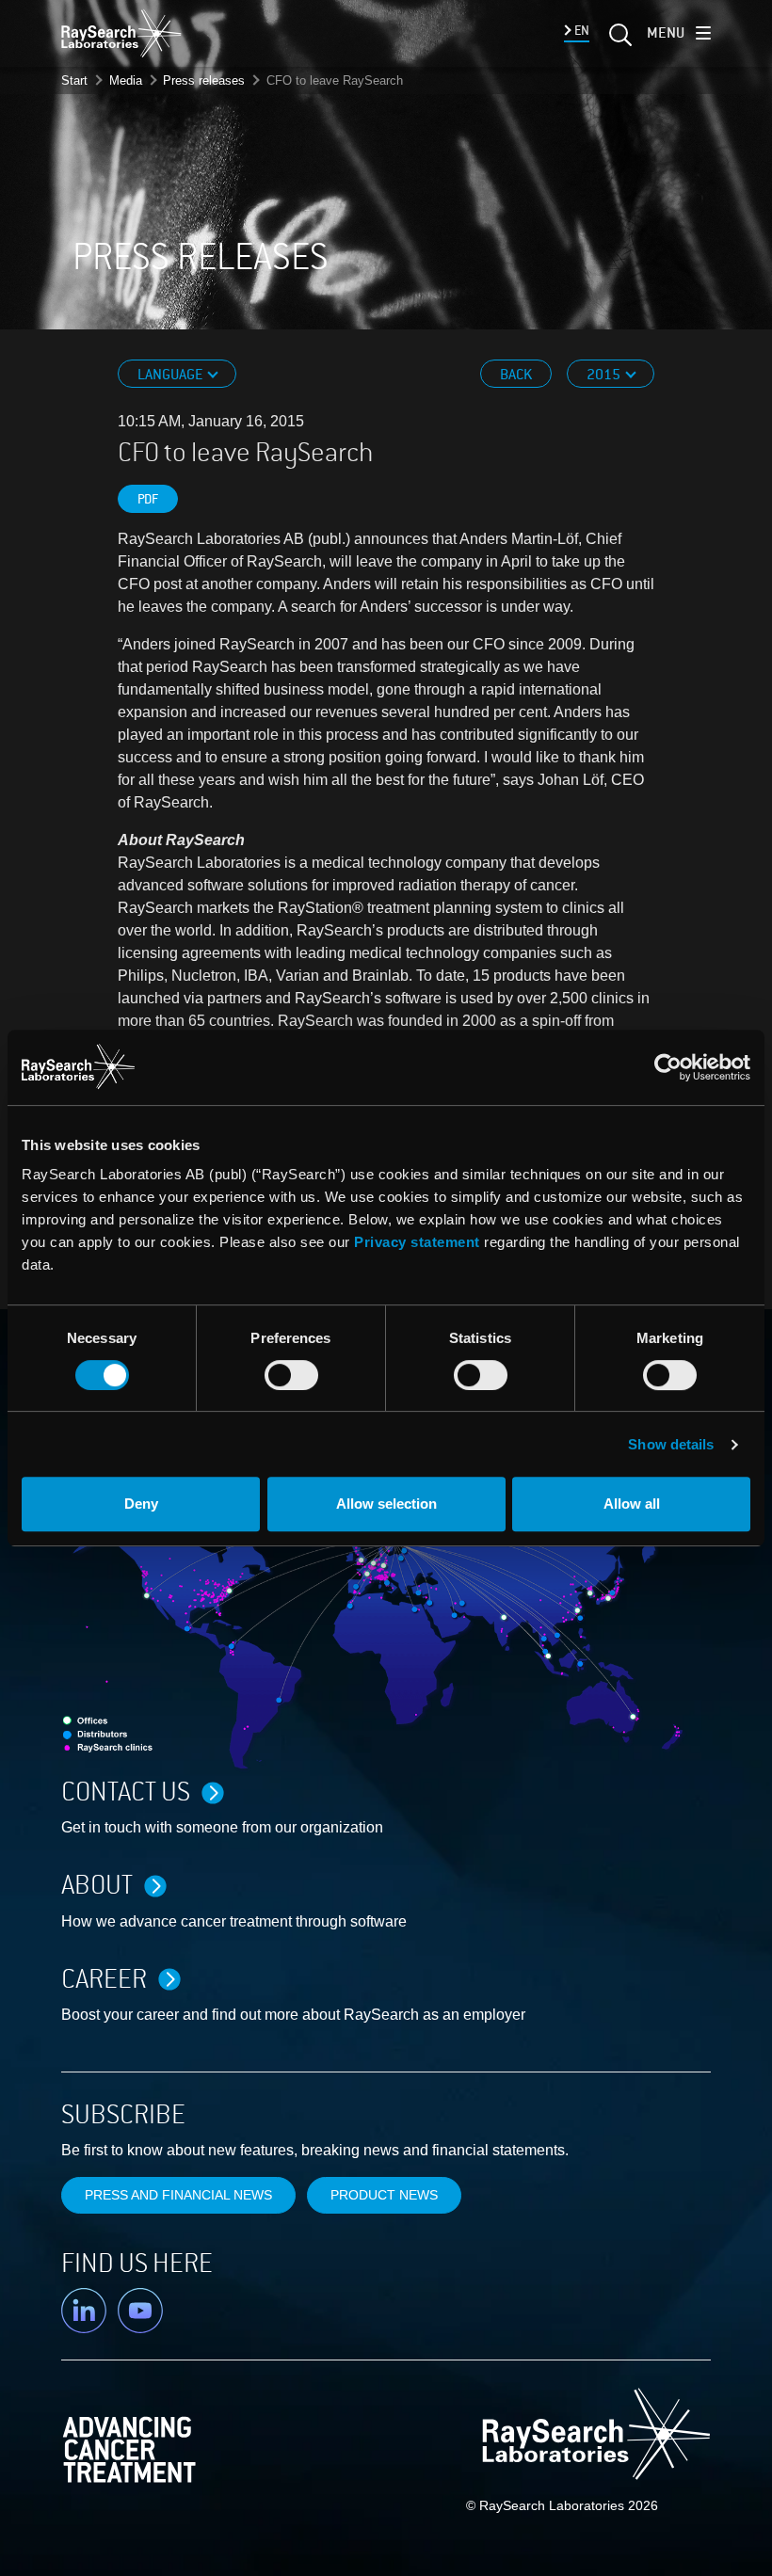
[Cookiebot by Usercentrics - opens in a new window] (568, 1067)
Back (516, 375)
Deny (141, 1504)
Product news (384, 2195)
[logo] (121, 33)
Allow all (632, 1504)
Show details (671, 1444)
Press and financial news (178, 2195)
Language (171, 375)
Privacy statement (417, 1242)
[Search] (619, 40)
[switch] (291, 1375)
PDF (148, 499)
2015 (605, 375)
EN (580, 31)
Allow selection (386, 1504)
